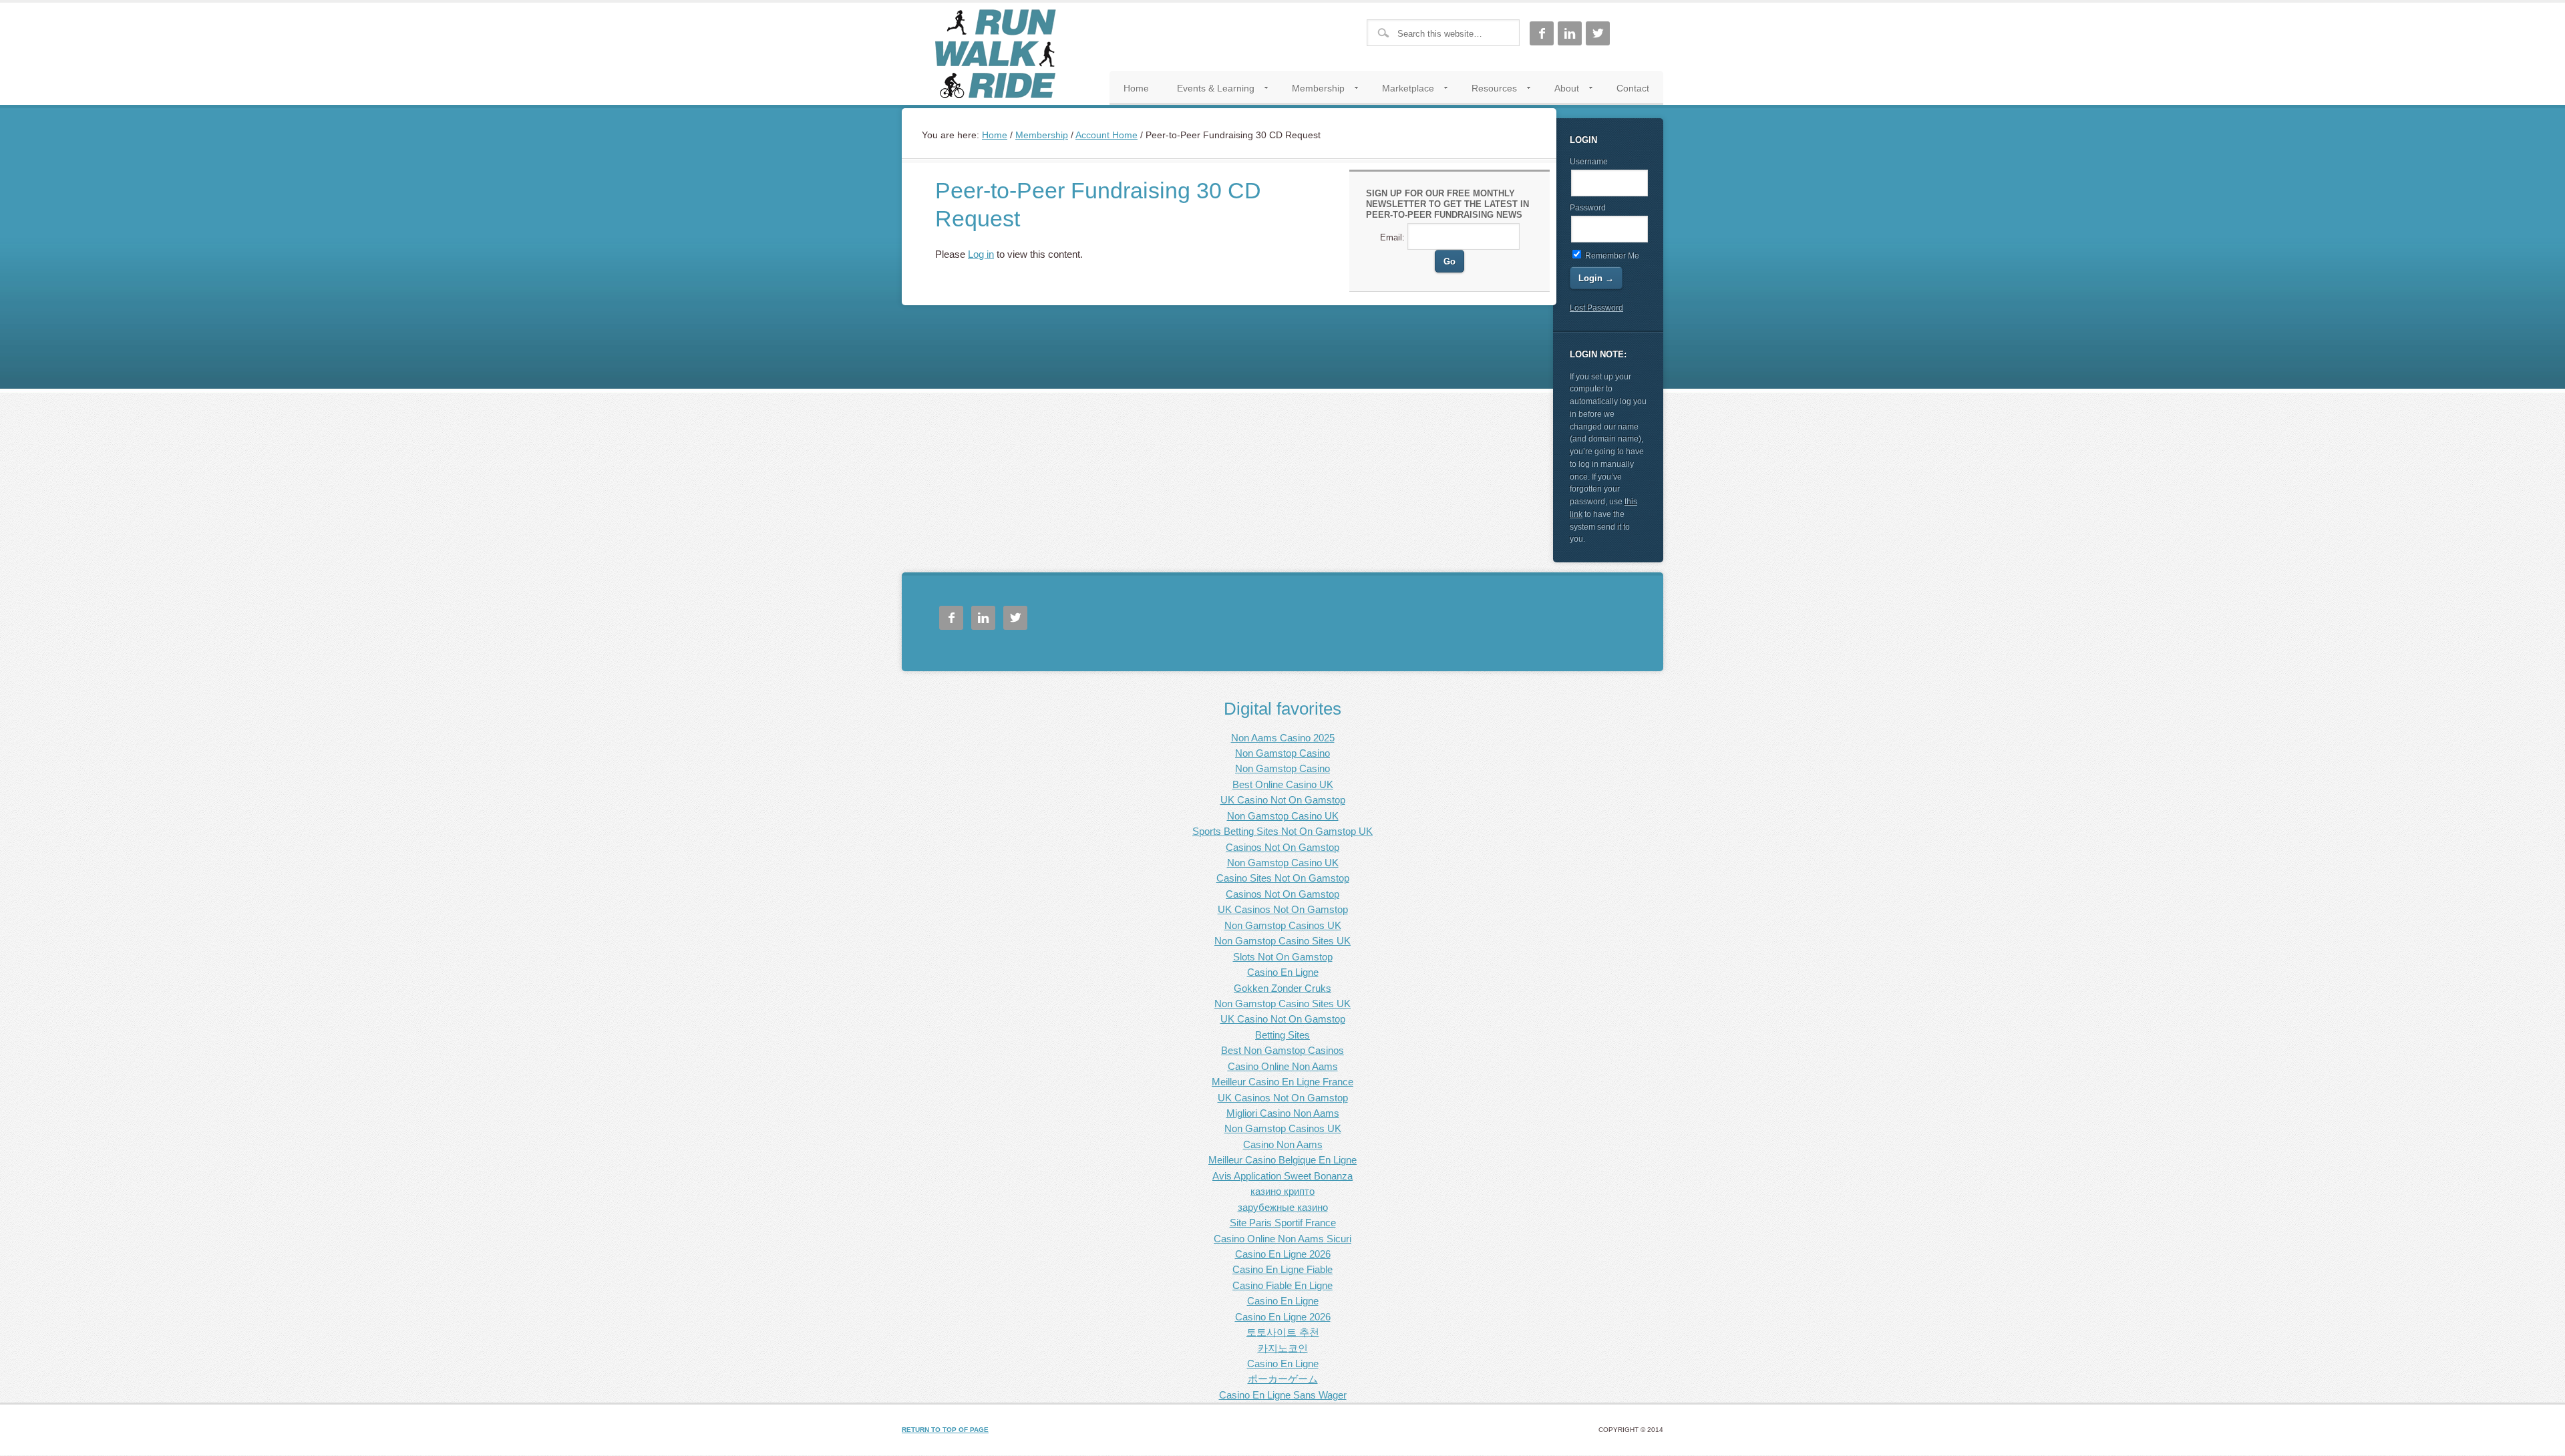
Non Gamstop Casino (1282, 753)
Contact (1633, 88)
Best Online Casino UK (1283, 784)
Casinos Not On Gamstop (1282, 847)
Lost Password (1596, 308)
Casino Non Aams (1283, 1144)
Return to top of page (945, 1430)
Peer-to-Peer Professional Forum (995, 54)
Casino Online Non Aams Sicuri (1282, 1239)
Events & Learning (1209, 91)
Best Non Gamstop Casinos (1282, 1050)
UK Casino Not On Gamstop (1283, 800)
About (1560, 91)
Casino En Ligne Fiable (1282, 1269)
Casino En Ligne (1283, 972)
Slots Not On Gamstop (1283, 957)
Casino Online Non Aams (1283, 1066)
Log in (981, 254)
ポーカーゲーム (1283, 1379)
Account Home (1106, 135)
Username (1589, 162)
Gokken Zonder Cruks (1282, 988)
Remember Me (1611, 256)
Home (1136, 88)
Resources (1487, 91)
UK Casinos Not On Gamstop (1283, 909)
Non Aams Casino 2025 (1283, 738)
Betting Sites (1282, 1035)
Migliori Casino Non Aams (1283, 1113)
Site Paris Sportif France (1283, 1223)
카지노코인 (1283, 1348)
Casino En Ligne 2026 (1283, 1254)
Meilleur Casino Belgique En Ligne (1282, 1160)
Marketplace (1401, 91)
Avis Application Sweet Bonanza (1282, 1176)
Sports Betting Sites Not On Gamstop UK (1282, 831)
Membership (1311, 91)
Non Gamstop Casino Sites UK (1282, 941)
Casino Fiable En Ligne (1282, 1285)
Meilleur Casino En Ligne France (1282, 1082)
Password (1588, 208)
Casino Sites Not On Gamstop (1283, 878)
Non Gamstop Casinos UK (1283, 925)
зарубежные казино (1283, 1207)
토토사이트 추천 (1283, 1332)
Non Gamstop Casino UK (1283, 816)
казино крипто (1282, 1191)
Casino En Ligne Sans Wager (1283, 1395)
